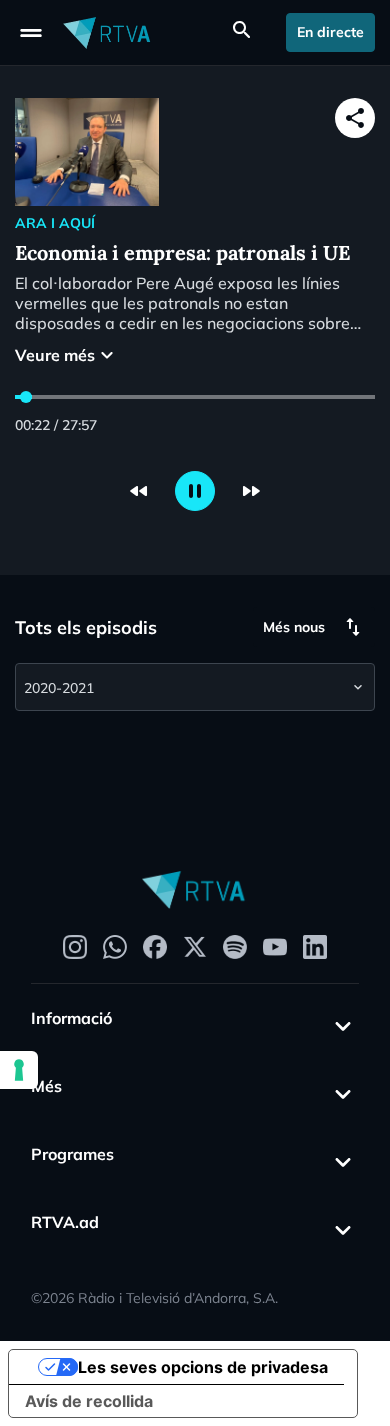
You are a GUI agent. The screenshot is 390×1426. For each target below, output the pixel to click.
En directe (330, 32)
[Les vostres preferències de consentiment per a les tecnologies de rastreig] (19, 1070)
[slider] (26, 397)
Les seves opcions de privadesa (203, 1367)
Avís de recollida (89, 1401)
